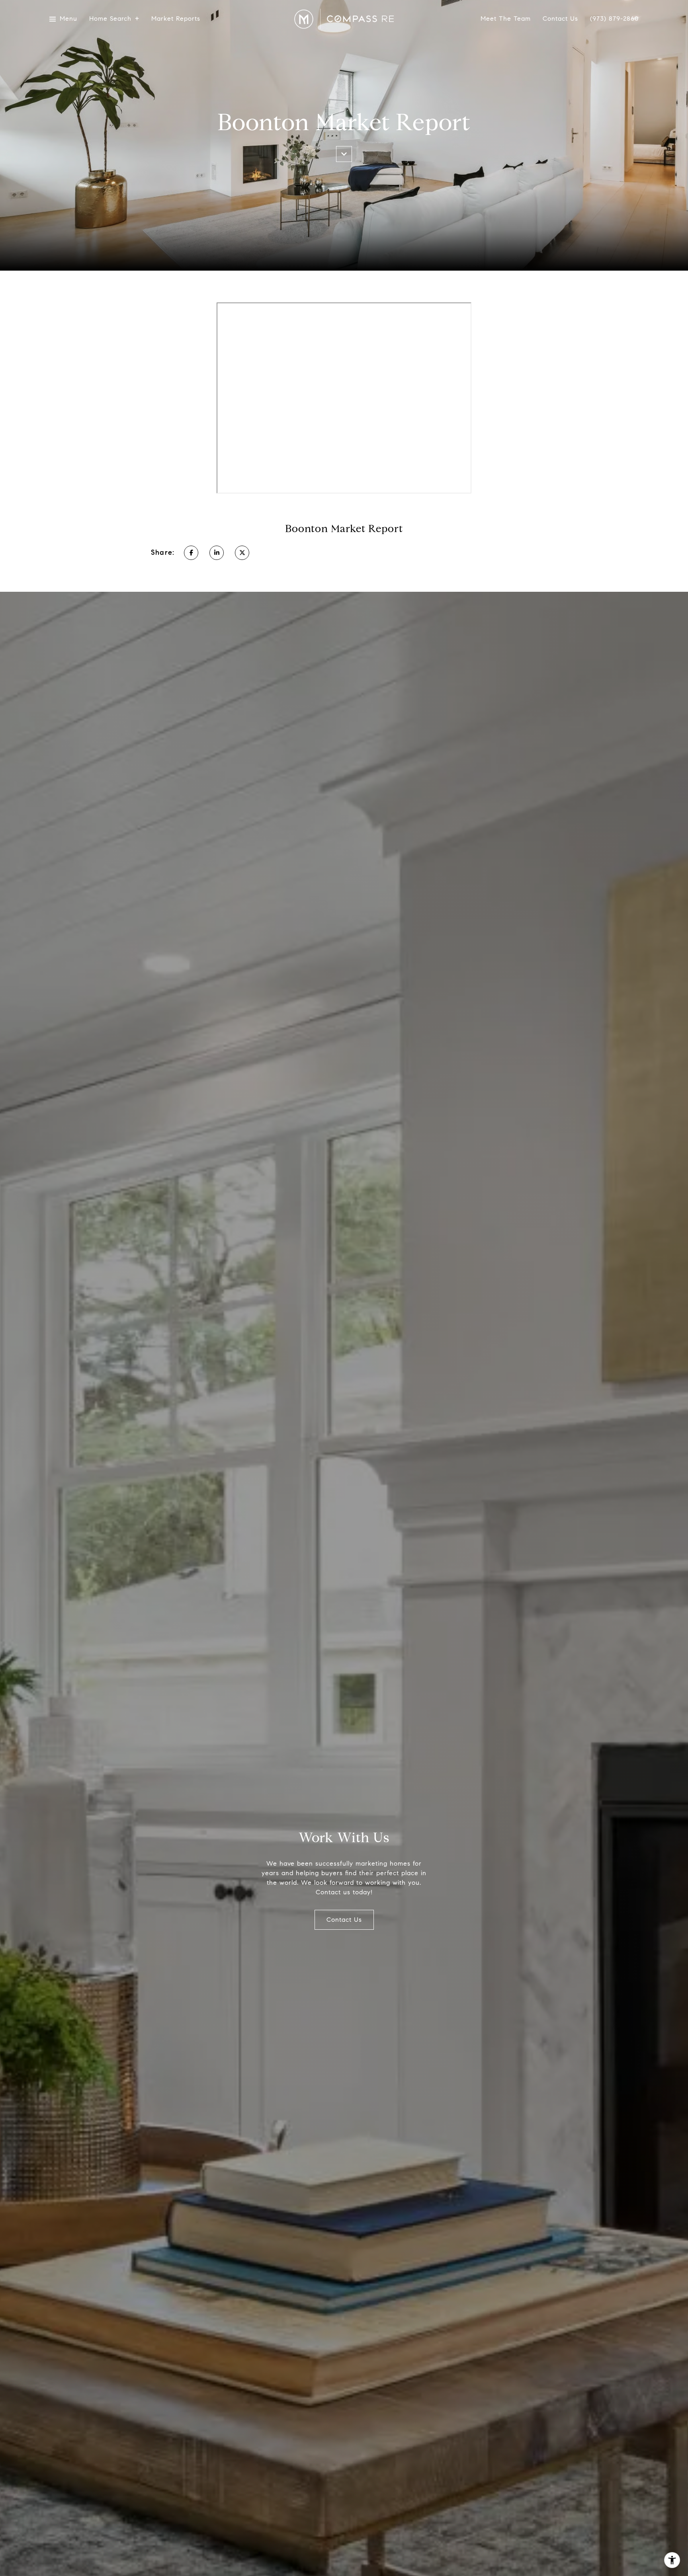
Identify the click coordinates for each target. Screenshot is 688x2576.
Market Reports (176, 19)
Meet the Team (506, 19)
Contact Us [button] (344, 1920)
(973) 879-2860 (614, 19)
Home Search (110, 19)
